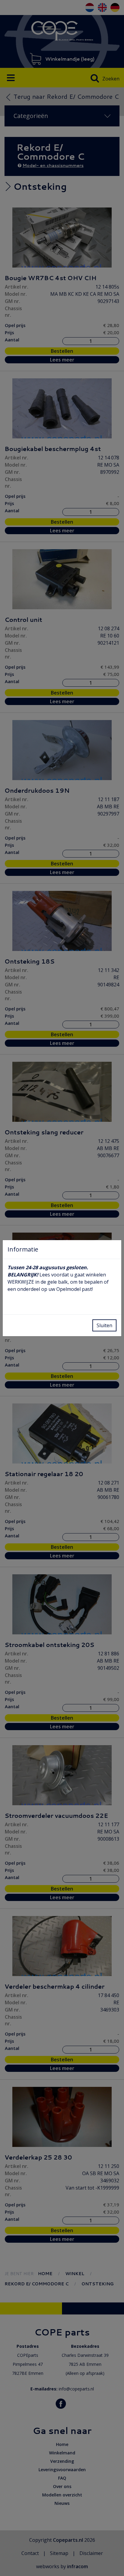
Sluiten (104, 1325)
